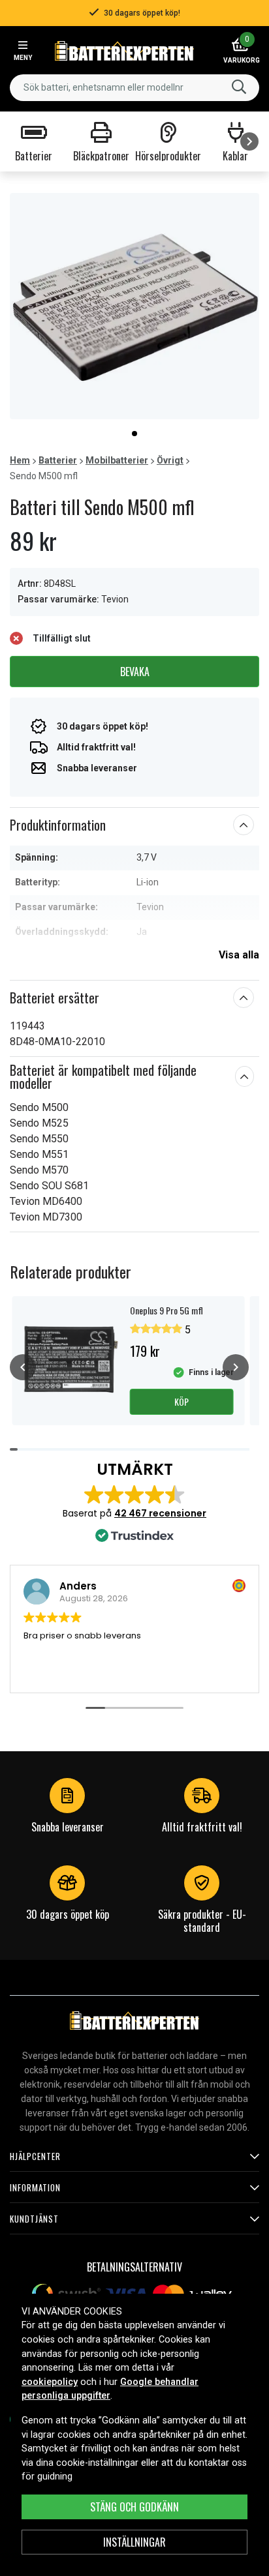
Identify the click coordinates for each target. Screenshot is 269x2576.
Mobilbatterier (117, 460)
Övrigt (170, 460)
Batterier (58, 460)
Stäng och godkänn (134, 2507)
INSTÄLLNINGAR (134, 2542)
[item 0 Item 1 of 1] (134, 306)
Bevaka (135, 672)
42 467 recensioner (160, 1513)
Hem (20, 460)
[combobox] (134, 88)
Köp (182, 1401)
